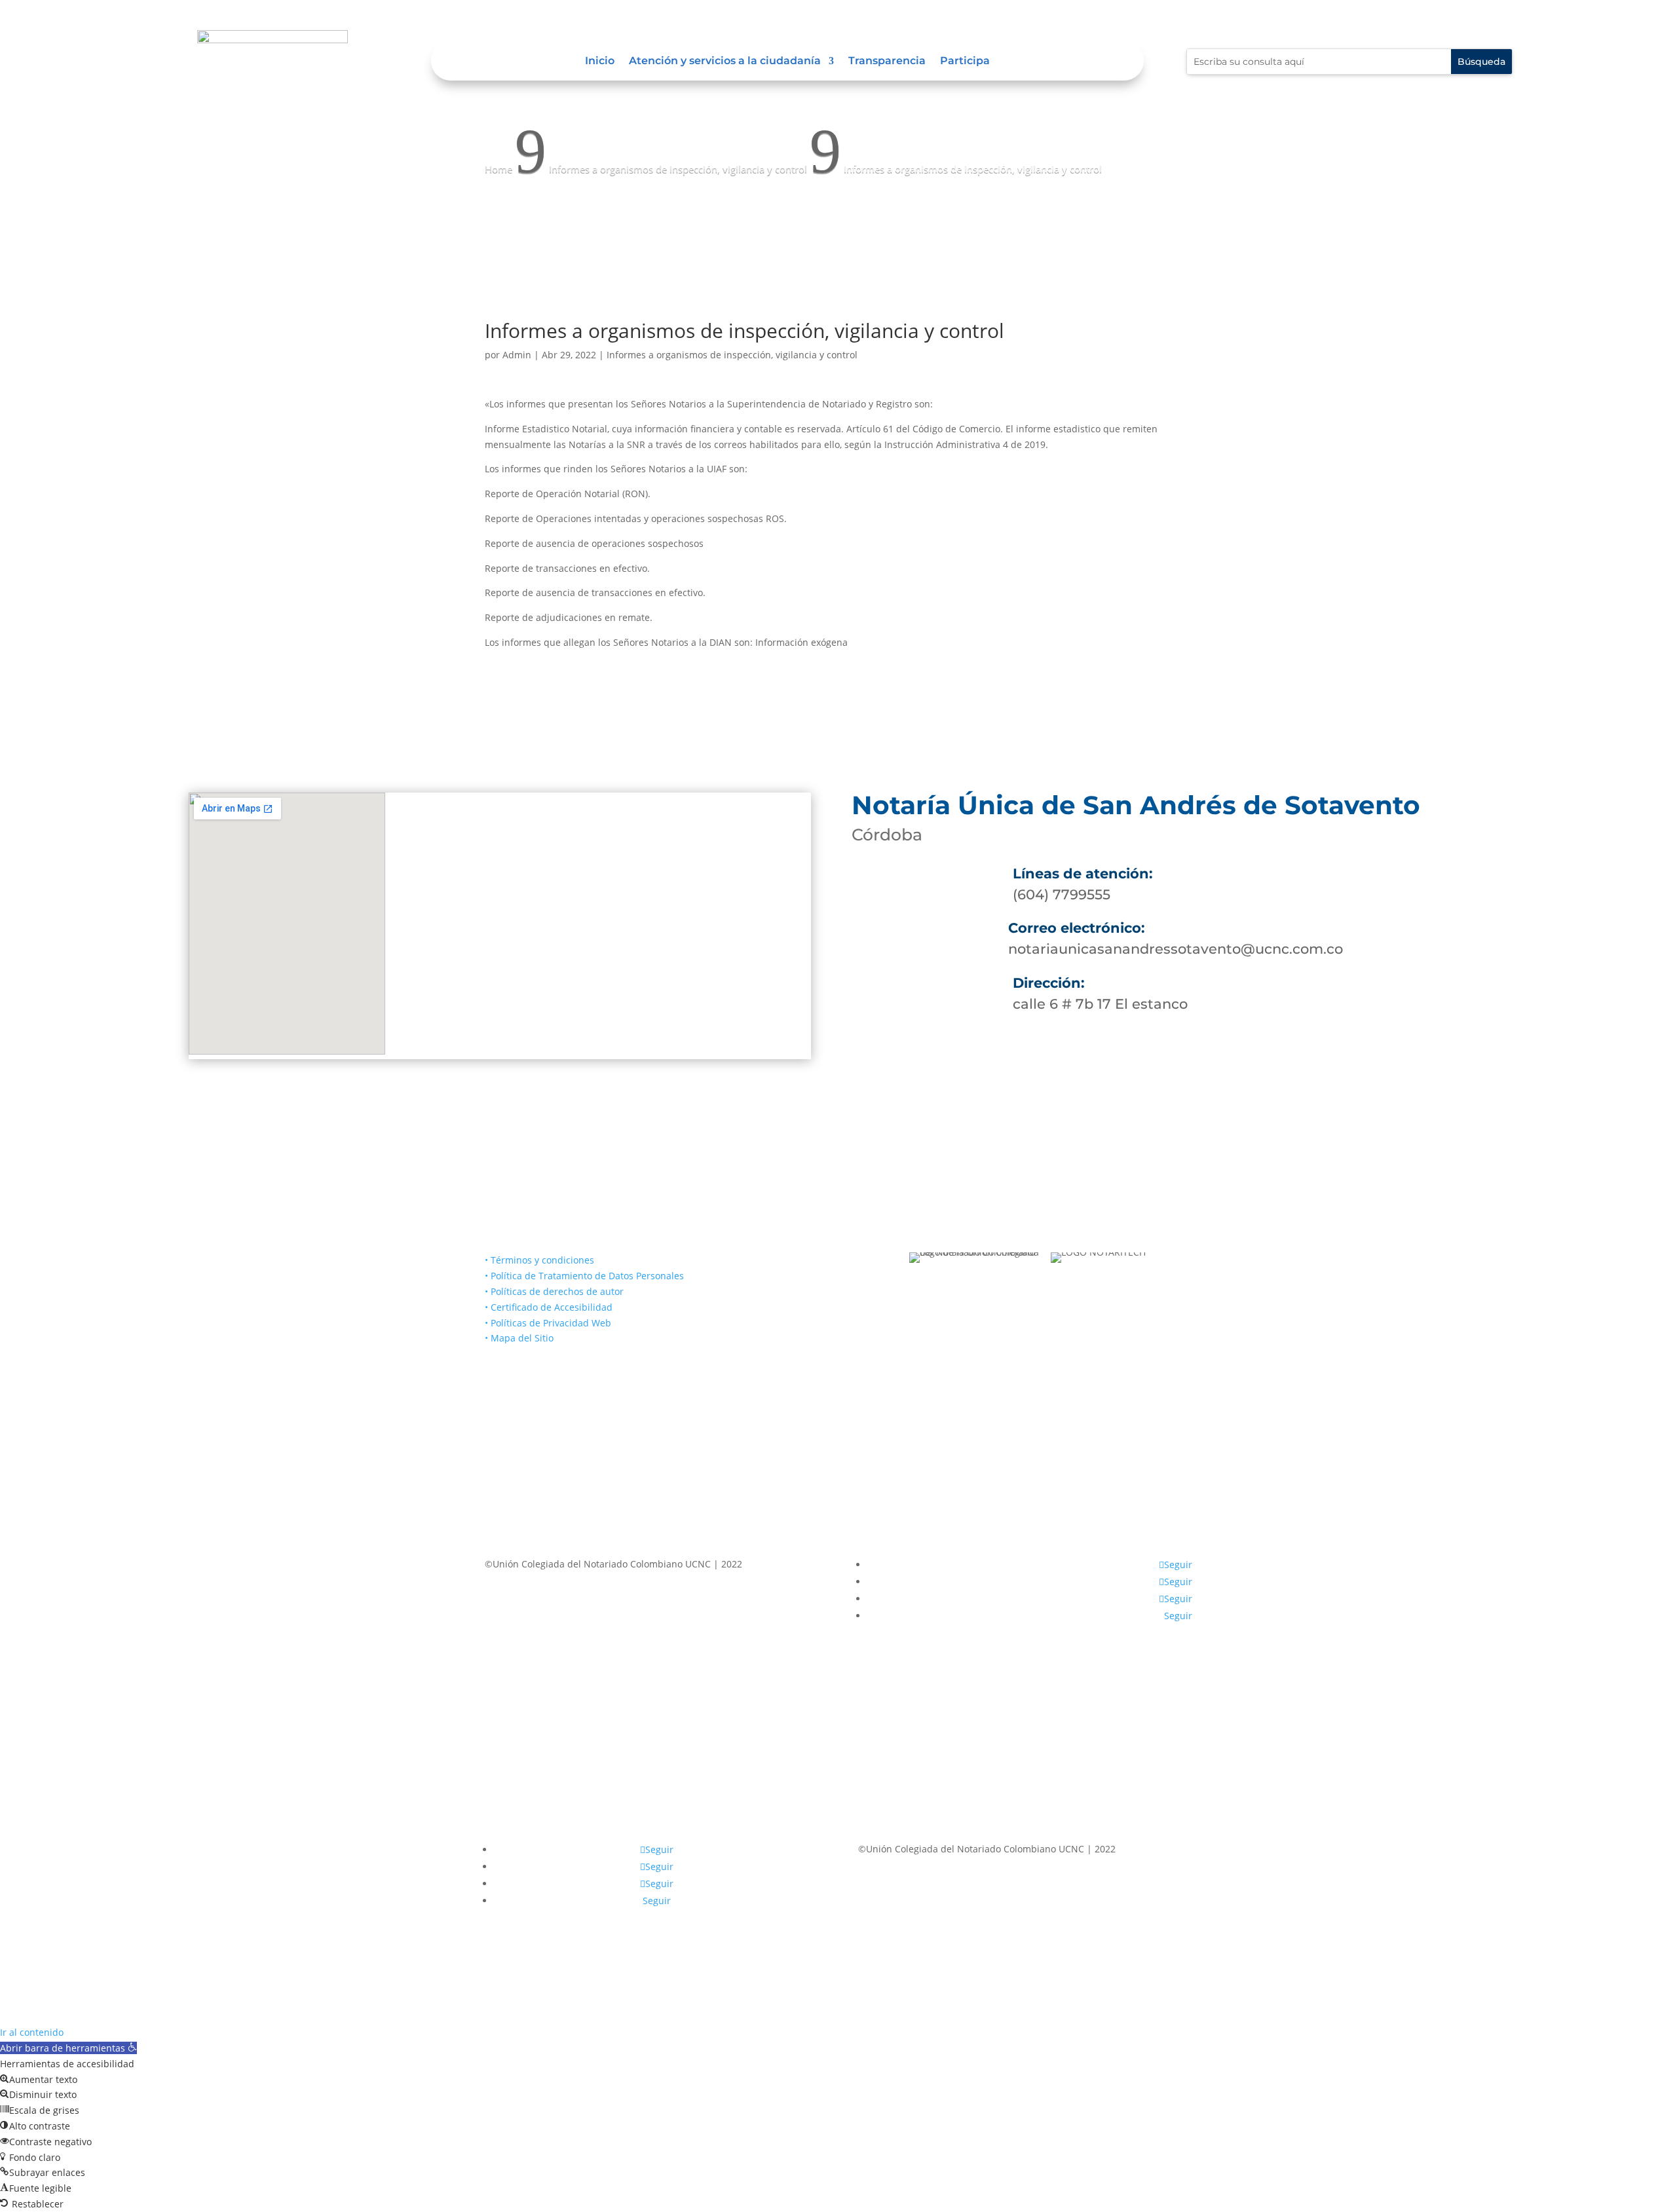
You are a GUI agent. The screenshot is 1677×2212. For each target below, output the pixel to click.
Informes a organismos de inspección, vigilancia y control (732, 355)
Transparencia (887, 62)
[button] (68, 2048)
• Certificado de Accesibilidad (549, 1307)
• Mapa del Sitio (520, 1338)
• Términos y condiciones (539, 1260)
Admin (517, 355)
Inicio (600, 62)
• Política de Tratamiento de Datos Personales (584, 1276)
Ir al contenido (32, 2032)
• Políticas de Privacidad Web (548, 1323)
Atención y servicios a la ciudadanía (725, 62)
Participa (965, 62)
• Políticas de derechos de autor (554, 1291)
